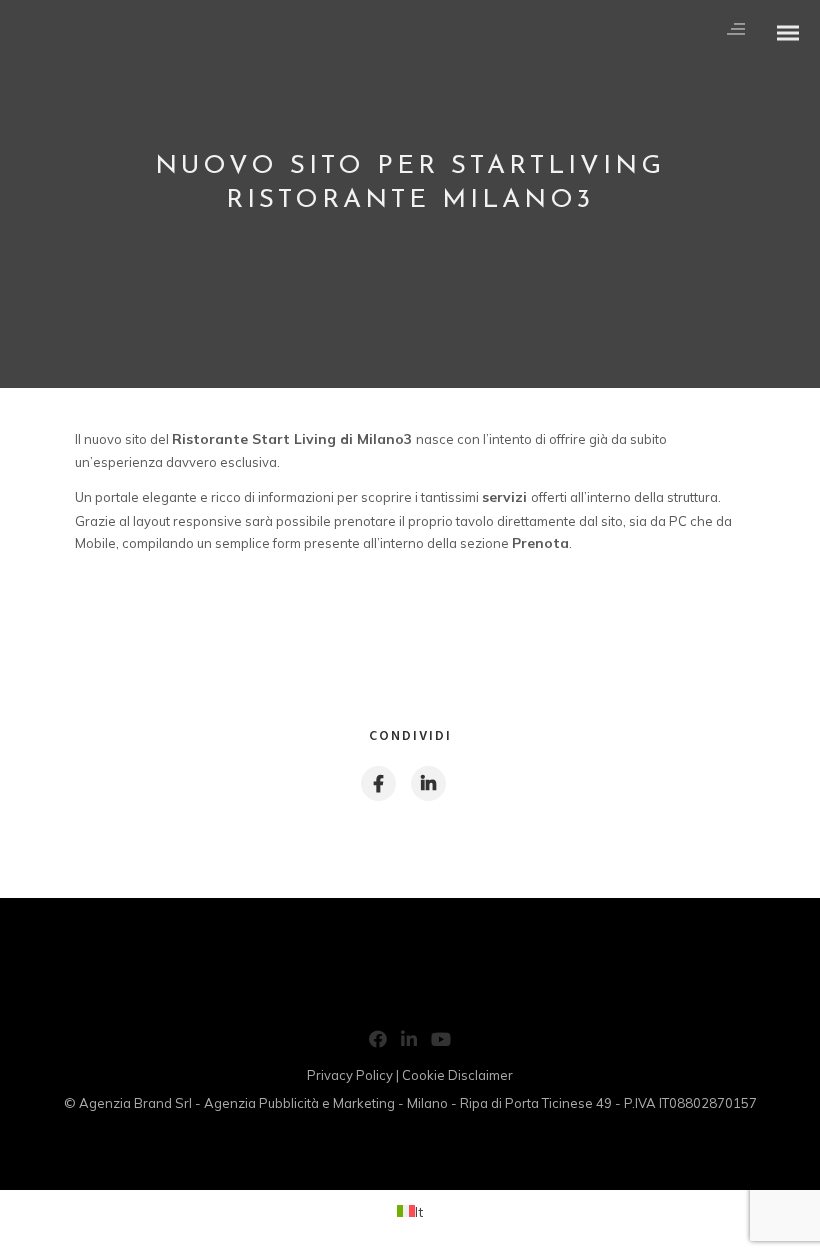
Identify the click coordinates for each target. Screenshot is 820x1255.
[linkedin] (427, 783)
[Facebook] (378, 1043)
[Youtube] (441, 1043)
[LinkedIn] (409, 1043)
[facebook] (377, 783)
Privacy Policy (350, 1075)
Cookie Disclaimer (457, 1075)
